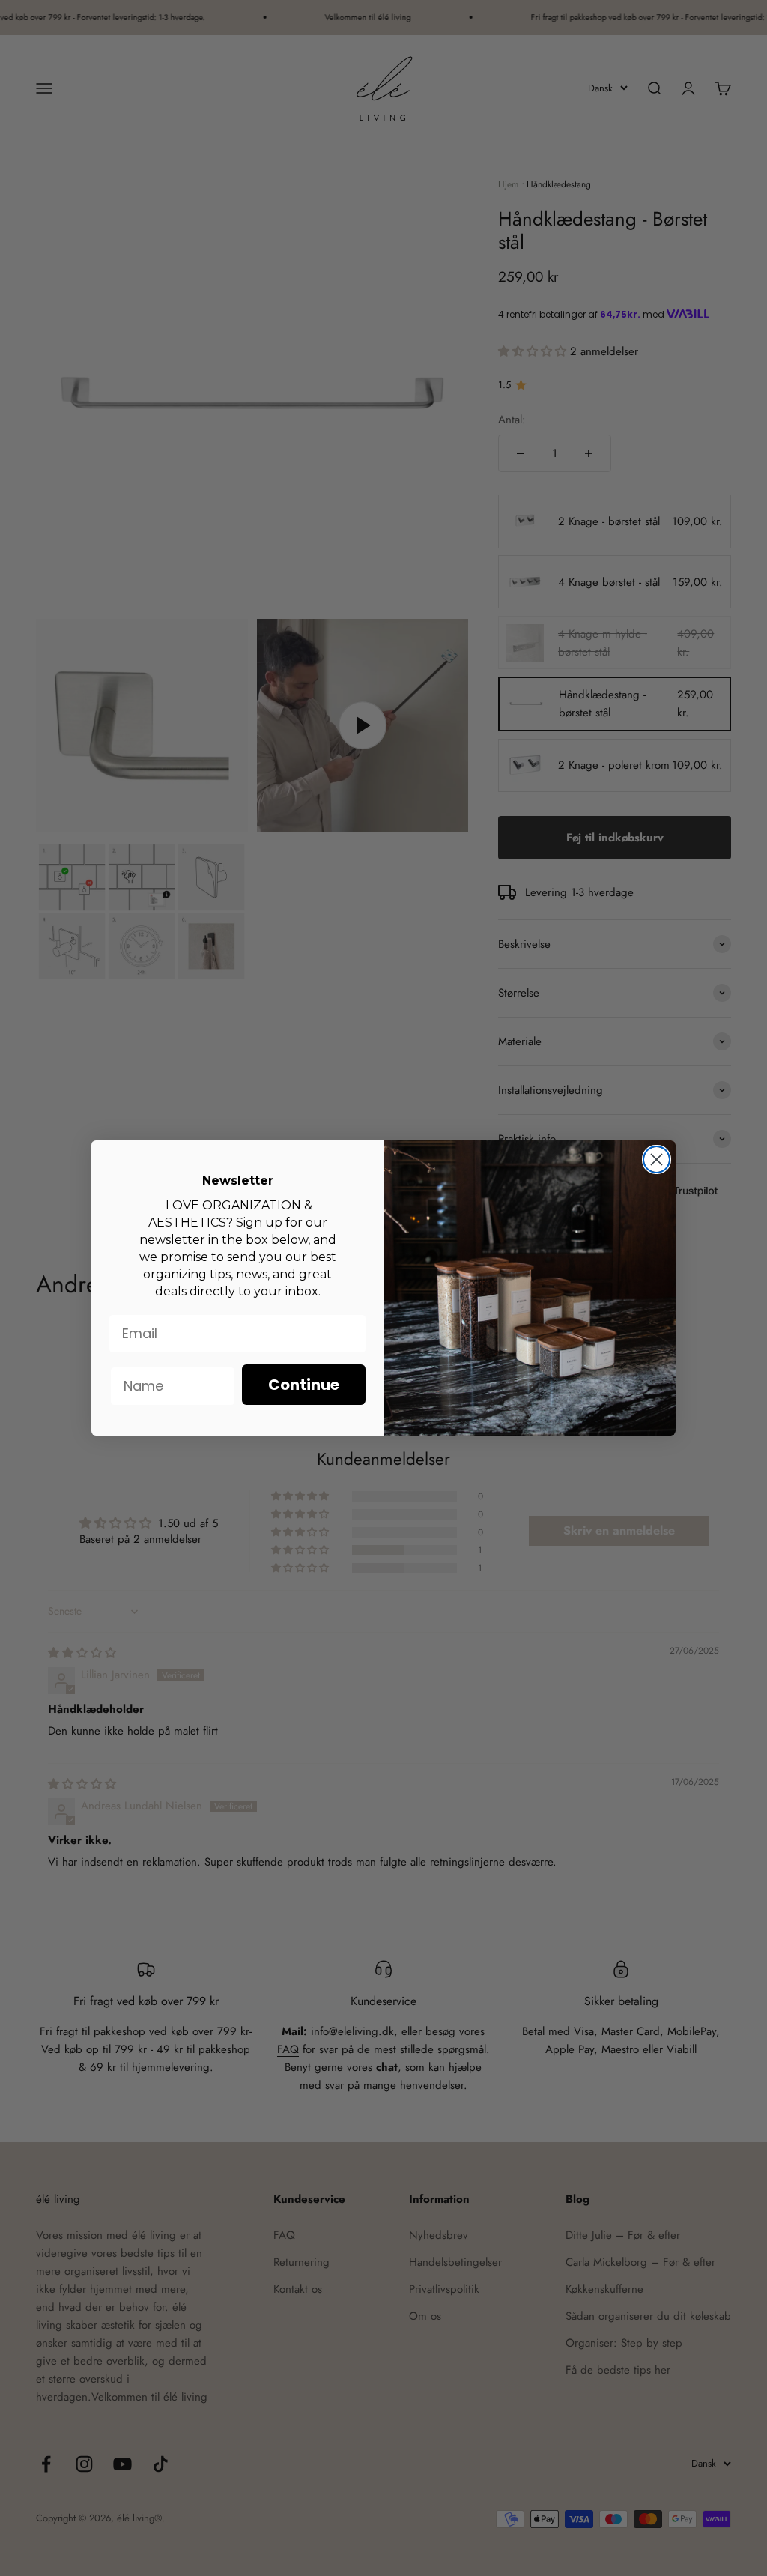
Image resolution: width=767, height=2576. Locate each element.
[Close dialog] (657, 1159)
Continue (304, 1385)
